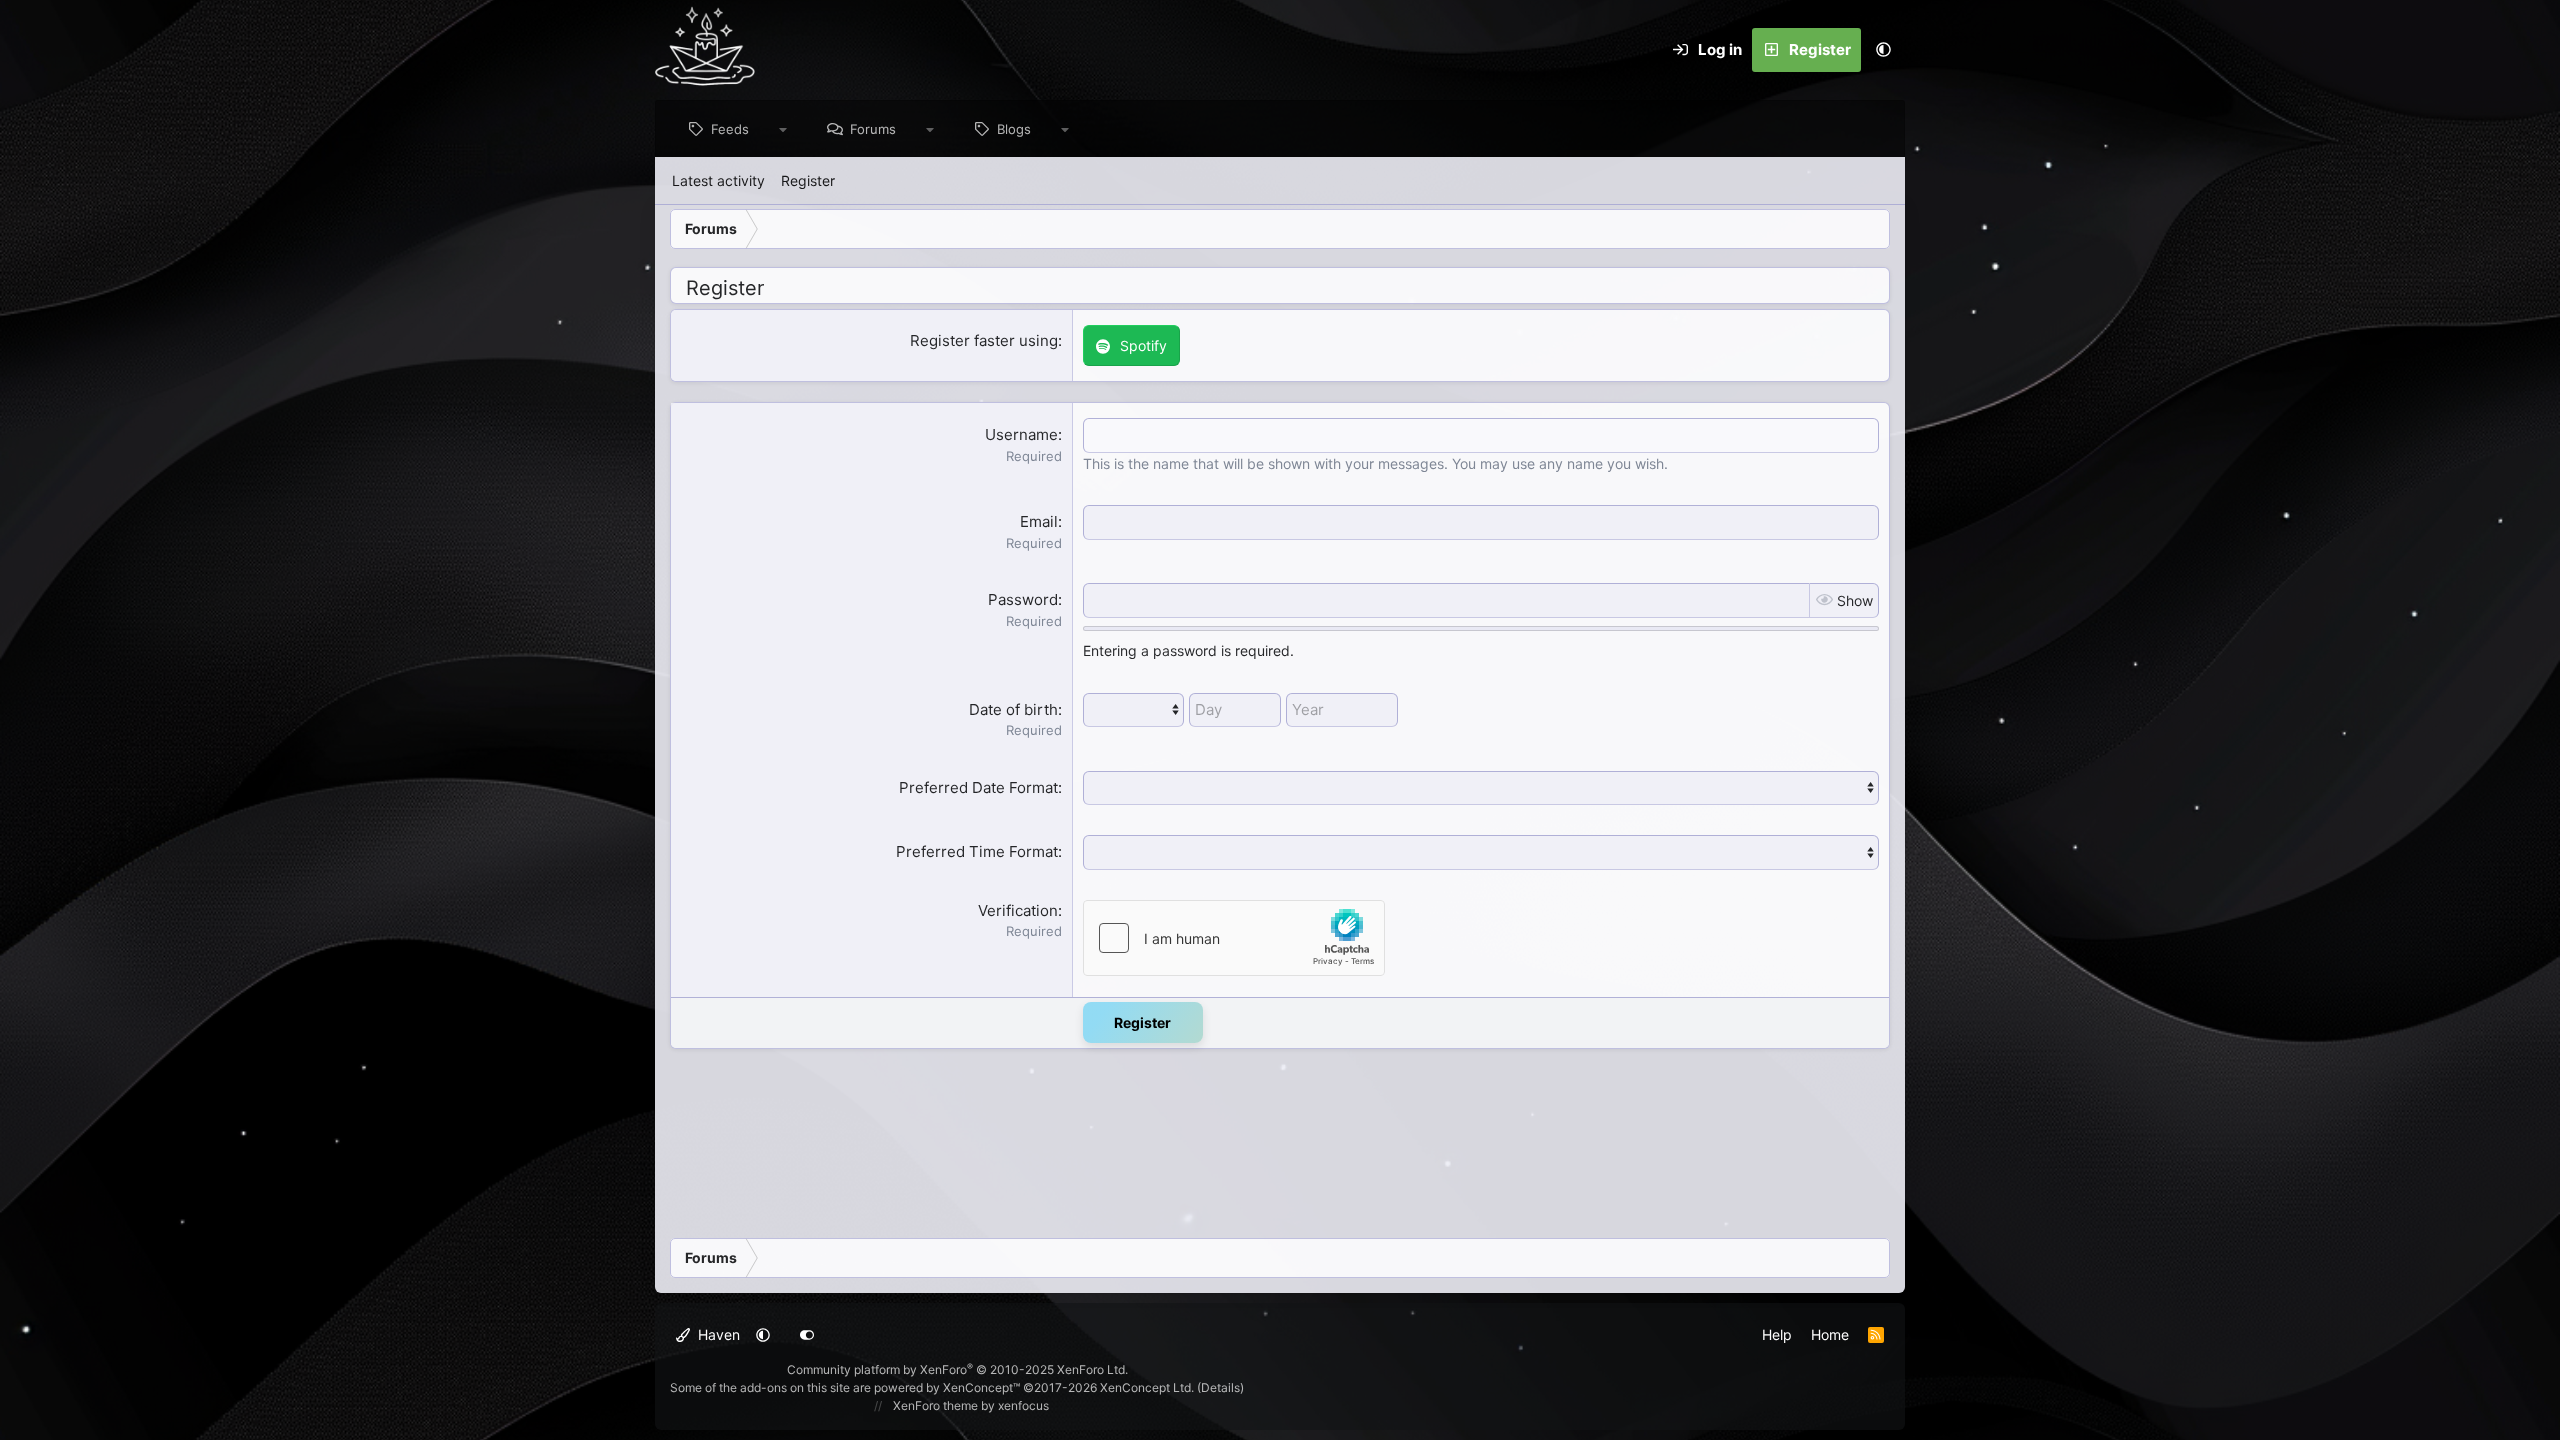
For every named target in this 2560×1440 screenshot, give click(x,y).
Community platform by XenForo (957, 1369)
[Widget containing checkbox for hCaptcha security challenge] (1234, 938)
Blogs (1014, 129)
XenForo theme (935, 1405)
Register (808, 180)
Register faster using (984, 340)
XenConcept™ (981, 1387)
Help (1777, 1334)
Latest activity (718, 180)
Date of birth (1013, 709)
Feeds (730, 129)
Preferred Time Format (977, 851)
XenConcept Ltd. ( (1150, 1387)
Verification (1018, 910)
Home (1830, 1334)
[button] (1883, 50)
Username (1021, 434)
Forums (873, 129)
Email (1039, 521)
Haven (717, 1334)
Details (1220, 1387)
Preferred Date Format (978, 787)
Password (1023, 599)
